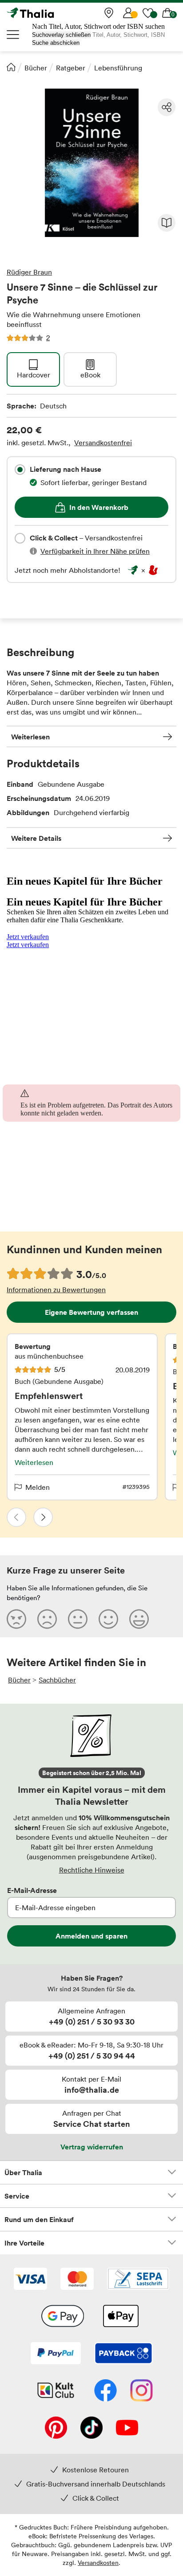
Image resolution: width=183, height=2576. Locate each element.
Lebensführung (118, 68)
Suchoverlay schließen (61, 35)
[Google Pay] (63, 2317)
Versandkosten (98, 2562)
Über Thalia (23, 2172)
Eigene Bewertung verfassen (91, 1312)
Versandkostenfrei (103, 443)
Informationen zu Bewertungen (56, 1290)
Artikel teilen (167, 107)
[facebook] (105, 2391)
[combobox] (20, 470)
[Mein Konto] (128, 13)
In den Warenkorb (99, 507)
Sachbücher (57, 1680)
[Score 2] (47, 1619)
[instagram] (141, 2391)
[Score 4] (108, 1619)
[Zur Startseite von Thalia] (51, 13)
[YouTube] (127, 2428)
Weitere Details (36, 838)
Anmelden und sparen (91, 1936)
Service (17, 2196)
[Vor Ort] (109, 13)
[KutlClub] (56, 2391)
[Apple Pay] (120, 2317)
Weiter (43, 1517)
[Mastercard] (77, 2280)
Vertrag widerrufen (92, 2147)
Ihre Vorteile (24, 2243)
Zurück (16, 1517)
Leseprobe (167, 223)
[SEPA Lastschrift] (138, 2280)
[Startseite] (11, 67)
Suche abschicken (56, 43)
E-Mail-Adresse (32, 1890)
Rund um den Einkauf (39, 2219)
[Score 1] (16, 1619)
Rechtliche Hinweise (92, 1870)
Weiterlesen (30, 737)
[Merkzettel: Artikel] (148, 13)
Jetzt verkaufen (28, 937)
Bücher (36, 68)
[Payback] (123, 2354)
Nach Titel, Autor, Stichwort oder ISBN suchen (98, 26)
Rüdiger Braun (29, 272)
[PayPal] (56, 2354)
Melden (38, 1487)
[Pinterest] (56, 2428)
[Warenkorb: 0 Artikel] (167, 13)
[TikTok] (91, 2428)
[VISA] (30, 2280)
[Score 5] (139, 1619)
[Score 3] (78, 1619)
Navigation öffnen (13, 35)
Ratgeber (71, 68)
